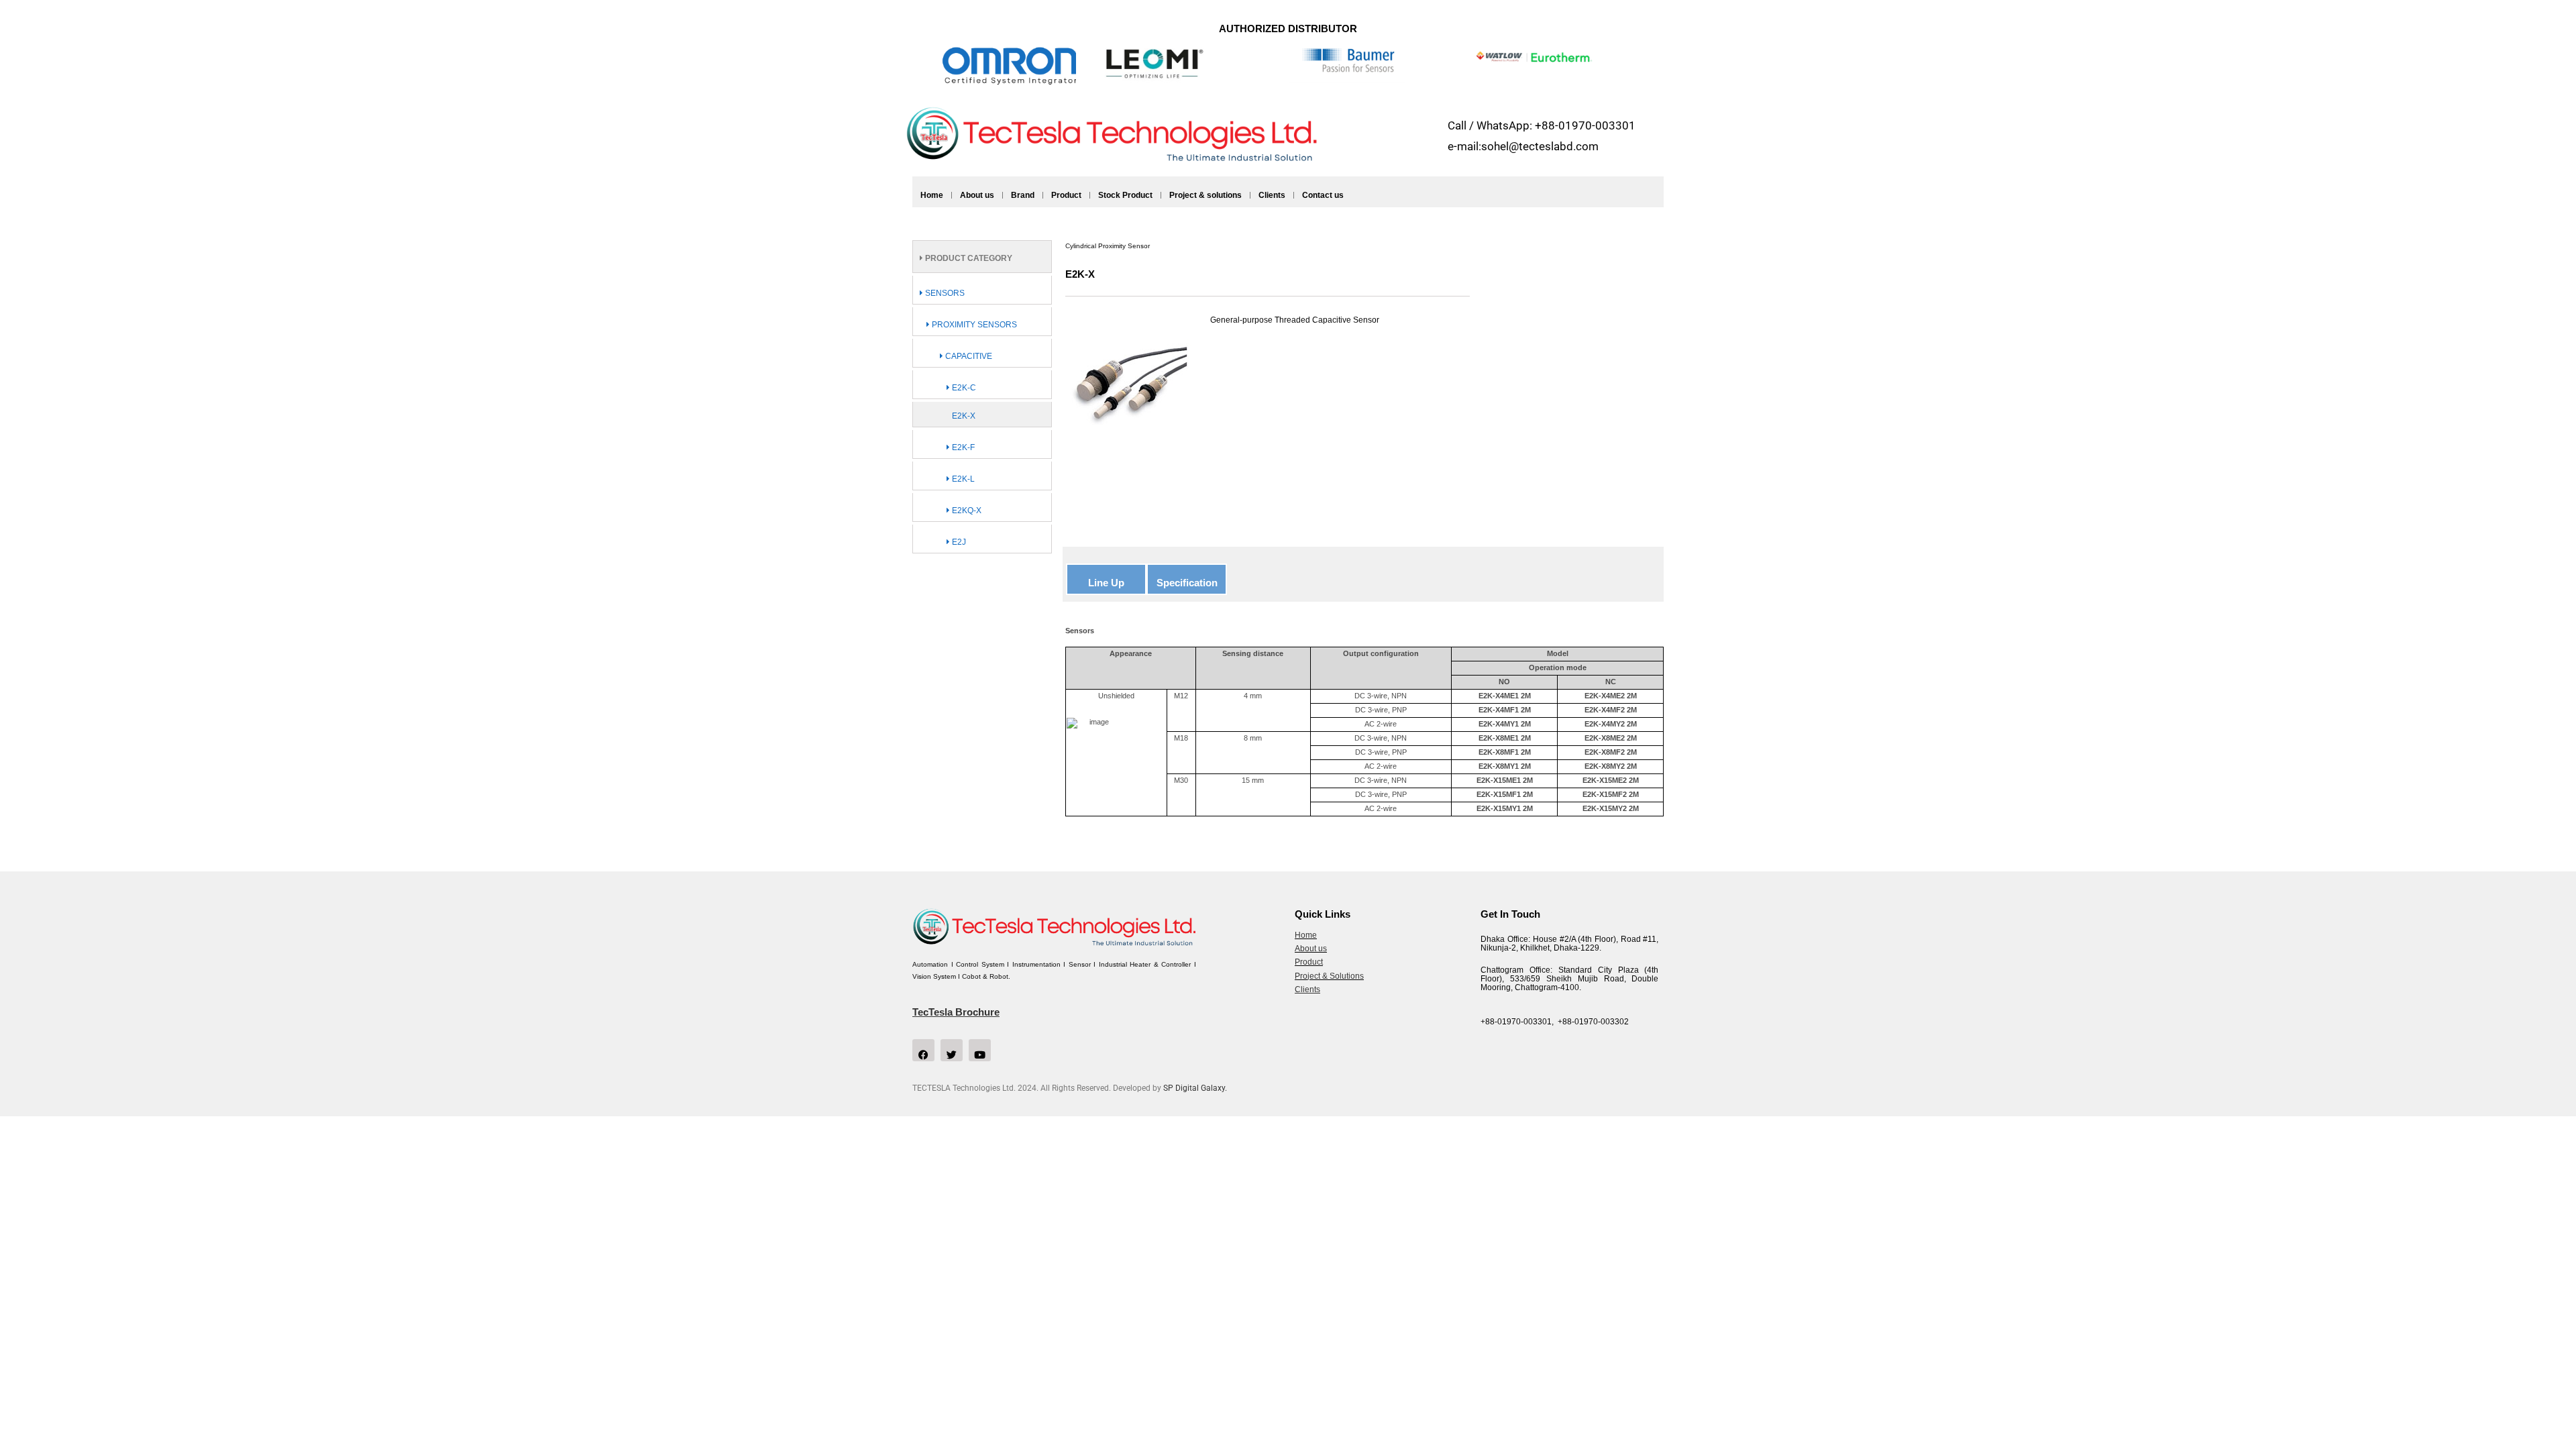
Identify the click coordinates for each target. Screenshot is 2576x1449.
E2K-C (963, 388)
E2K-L (962, 479)
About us (977, 195)
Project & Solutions (1329, 976)
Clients (1272, 195)
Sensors (944, 293)
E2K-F (962, 447)
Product (1066, 195)
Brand (1023, 195)
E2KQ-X (966, 511)
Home (932, 195)
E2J (958, 542)
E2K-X (964, 416)
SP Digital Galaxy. (1195, 1088)
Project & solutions (1205, 195)
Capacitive (968, 356)
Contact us (1323, 195)
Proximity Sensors (973, 325)
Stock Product (1125, 195)
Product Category (968, 258)
